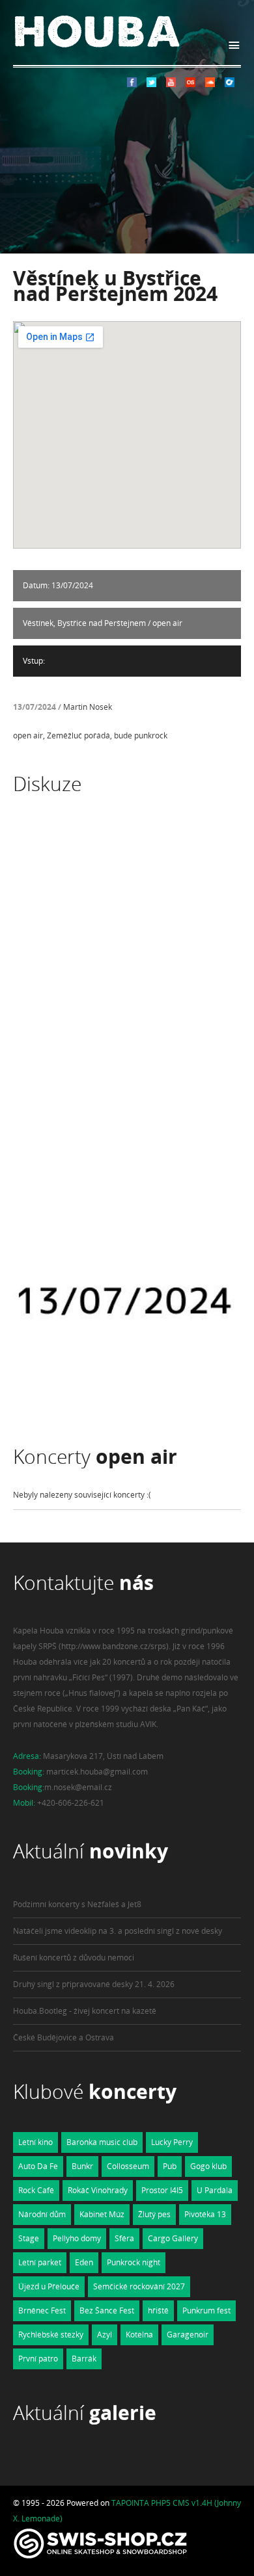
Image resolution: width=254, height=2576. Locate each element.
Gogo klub (208, 2166)
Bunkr (82, 2166)
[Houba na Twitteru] (151, 84)
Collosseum (128, 2166)
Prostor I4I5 (162, 2190)
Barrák (84, 2359)
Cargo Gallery (173, 2238)
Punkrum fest (206, 2310)
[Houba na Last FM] (190, 84)
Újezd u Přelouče (49, 2286)
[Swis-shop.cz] (101, 2558)
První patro (38, 2359)
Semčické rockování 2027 (139, 2286)
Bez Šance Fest (107, 2310)
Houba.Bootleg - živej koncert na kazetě (85, 2011)
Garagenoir (188, 2335)
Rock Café (36, 2190)
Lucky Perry (172, 2142)
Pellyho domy (77, 2238)
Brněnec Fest (42, 2310)
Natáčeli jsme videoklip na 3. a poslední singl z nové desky (118, 1931)
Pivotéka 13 (205, 2214)
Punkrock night (134, 2262)
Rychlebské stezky (51, 2335)
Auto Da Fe (38, 2166)
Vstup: (34, 661)
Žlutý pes (154, 2214)
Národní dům (42, 2214)
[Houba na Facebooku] (132, 84)
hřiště (158, 2310)
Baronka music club (102, 2142)
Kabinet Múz (102, 2214)
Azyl (105, 2335)
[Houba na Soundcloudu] (210, 84)
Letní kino (35, 2142)
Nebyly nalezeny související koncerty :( (82, 1495)
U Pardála (215, 2190)
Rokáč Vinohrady (98, 2190)
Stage (29, 2238)
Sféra (124, 2238)
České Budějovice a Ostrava (63, 2037)
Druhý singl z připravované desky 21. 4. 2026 (94, 1984)
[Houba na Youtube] (171, 84)
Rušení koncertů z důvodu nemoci (74, 1958)
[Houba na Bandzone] (230, 84)
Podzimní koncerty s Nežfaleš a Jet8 (77, 1904)
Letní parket (40, 2262)
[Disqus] (127, 1002)
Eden (84, 2262)
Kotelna (139, 2335)
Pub (170, 2166)
